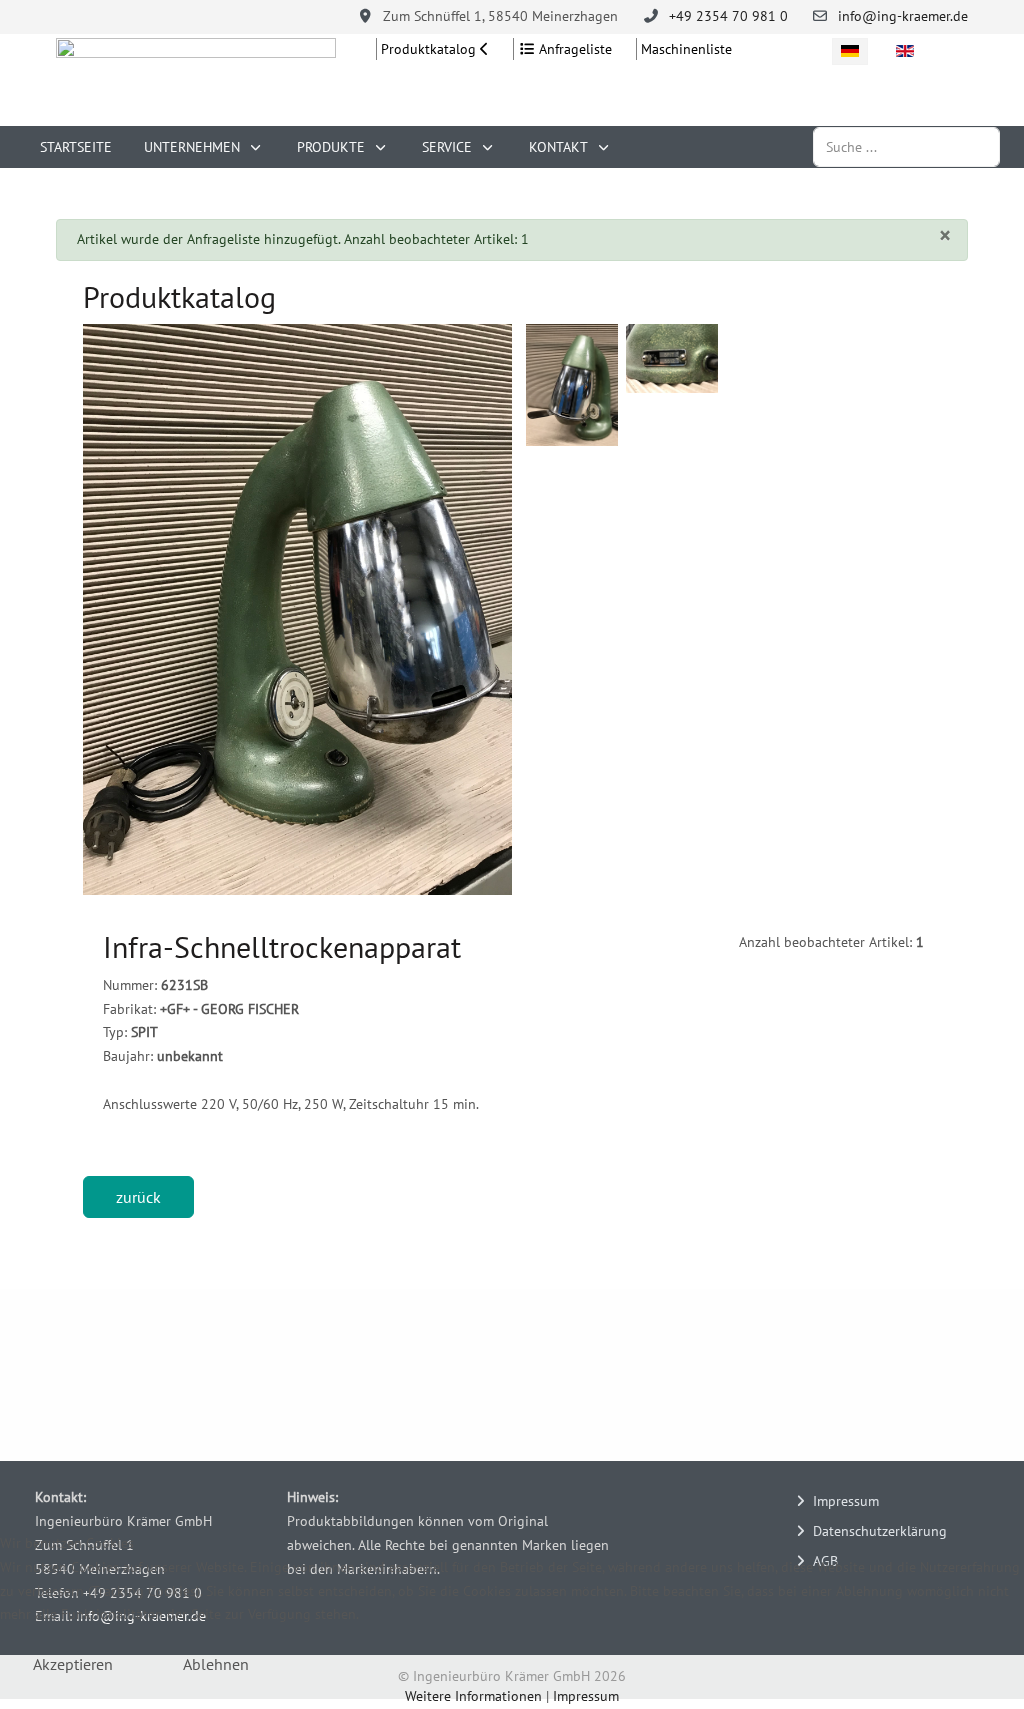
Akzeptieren (73, 1664)
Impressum (586, 1696)
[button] (297, 609)
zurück (138, 1197)
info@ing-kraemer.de (903, 16)
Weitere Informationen (473, 1696)
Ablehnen (216, 1664)
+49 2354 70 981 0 (728, 16)
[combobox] (906, 146)
